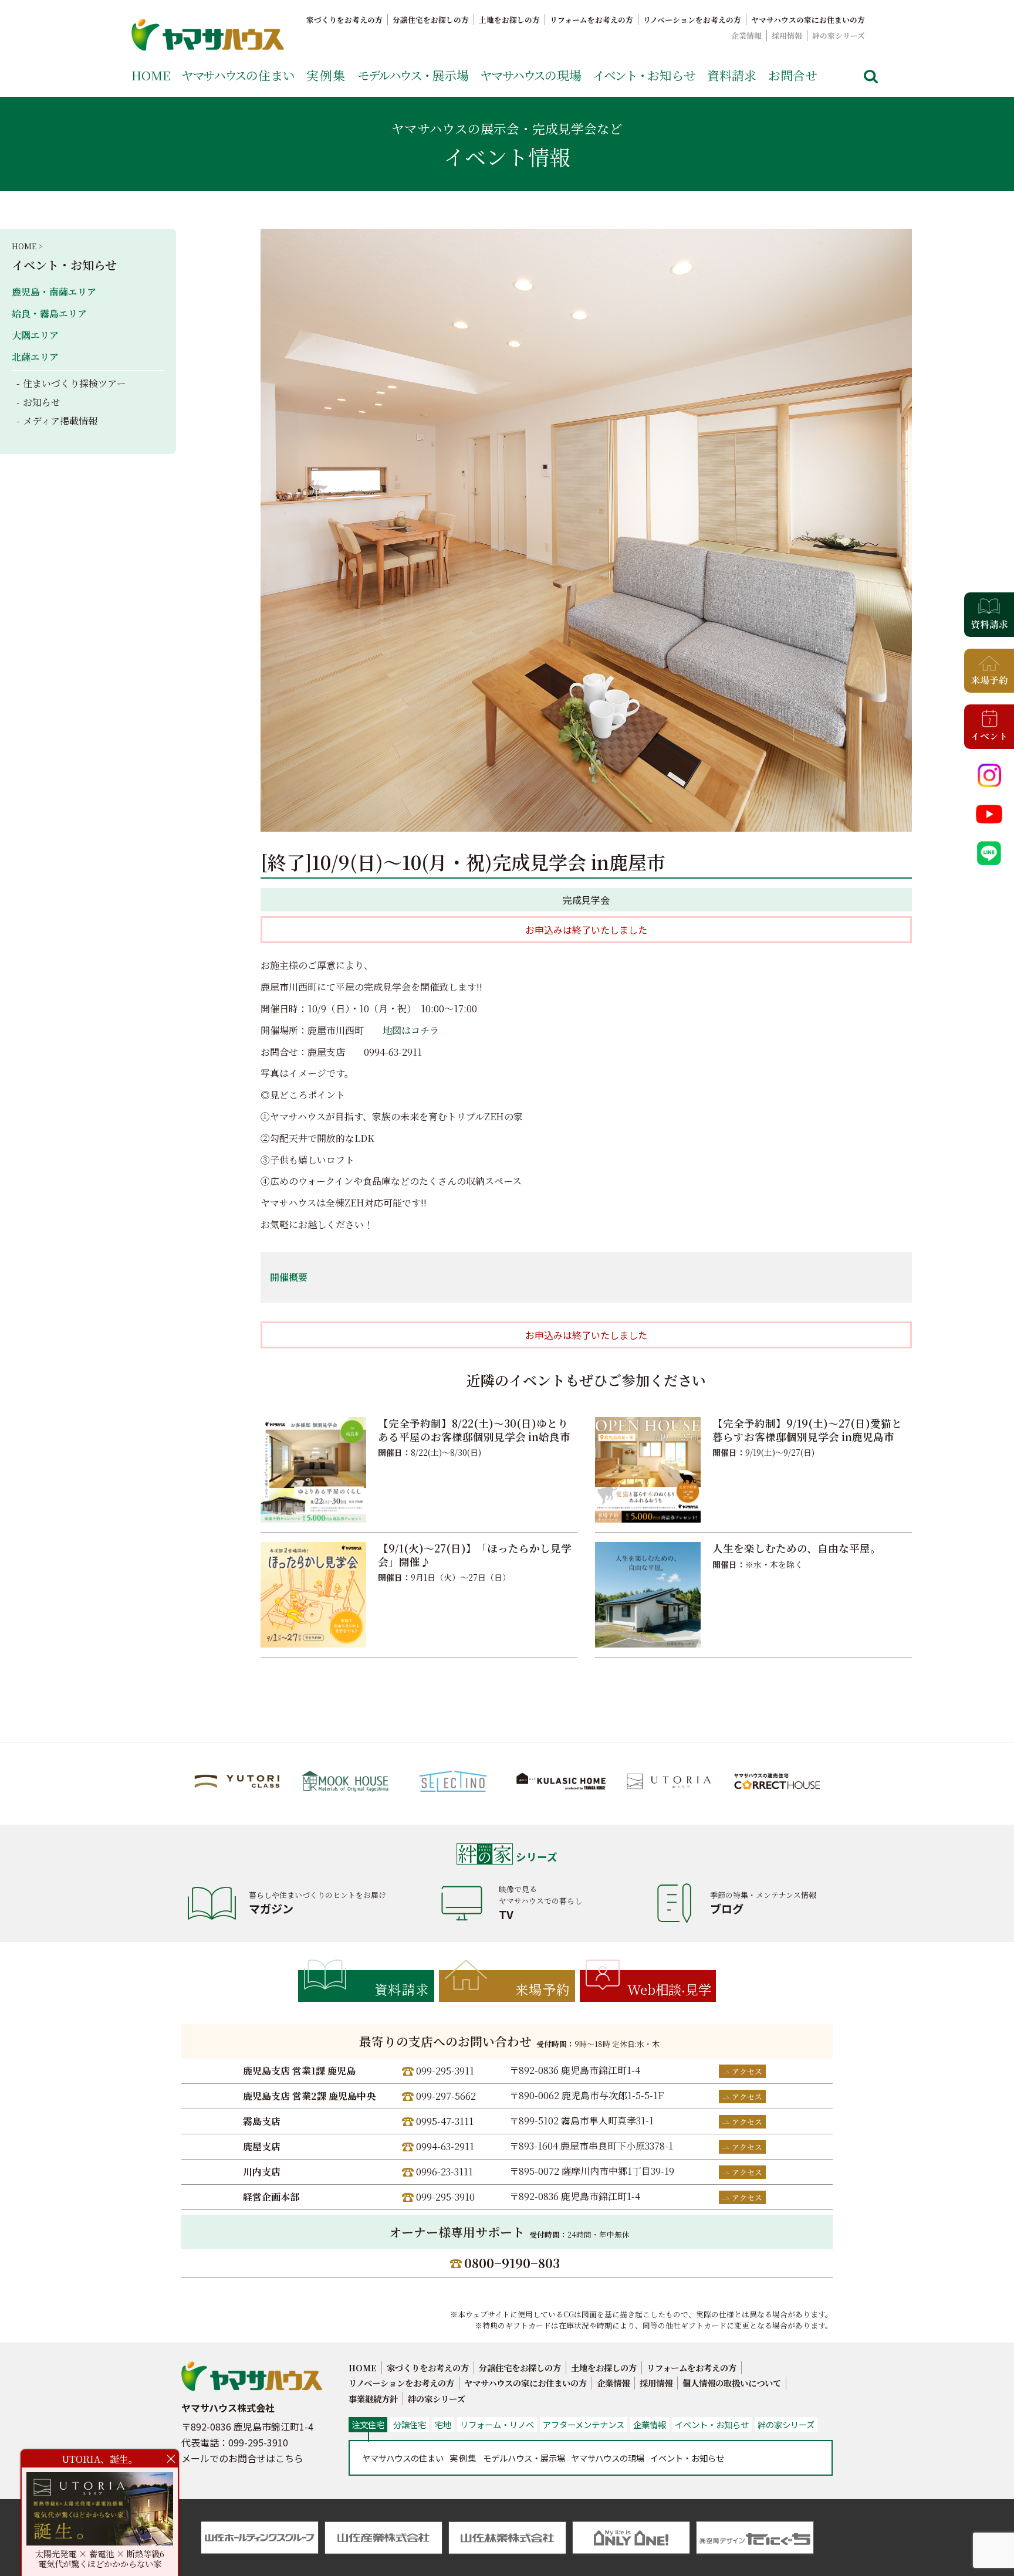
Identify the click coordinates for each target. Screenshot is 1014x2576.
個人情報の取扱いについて (732, 2383)
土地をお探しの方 (509, 20)
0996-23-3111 (445, 2172)
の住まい (238, 75)
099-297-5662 (446, 2096)
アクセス (747, 2071)
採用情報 (787, 35)
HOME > (27, 246)
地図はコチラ (411, 1030)
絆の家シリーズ (839, 35)
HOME (151, 75)
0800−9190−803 (512, 2263)
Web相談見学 (669, 1989)
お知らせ (644, 75)
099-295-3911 (445, 2071)
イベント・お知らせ (64, 265)
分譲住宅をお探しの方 (431, 20)
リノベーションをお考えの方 (692, 20)
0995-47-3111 (445, 2121)
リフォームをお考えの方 (591, 20)
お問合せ (793, 75)
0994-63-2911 (445, 2146)
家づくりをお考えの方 (344, 20)
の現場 (531, 75)
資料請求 (732, 75)
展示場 (413, 75)
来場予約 (543, 1989)
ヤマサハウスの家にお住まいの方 (808, 20)
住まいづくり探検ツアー (75, 383)
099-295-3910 (445, 2197)
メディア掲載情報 (60, 421)
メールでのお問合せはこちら (242, 2458)
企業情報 (746, 35)
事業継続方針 (373, 2399)
